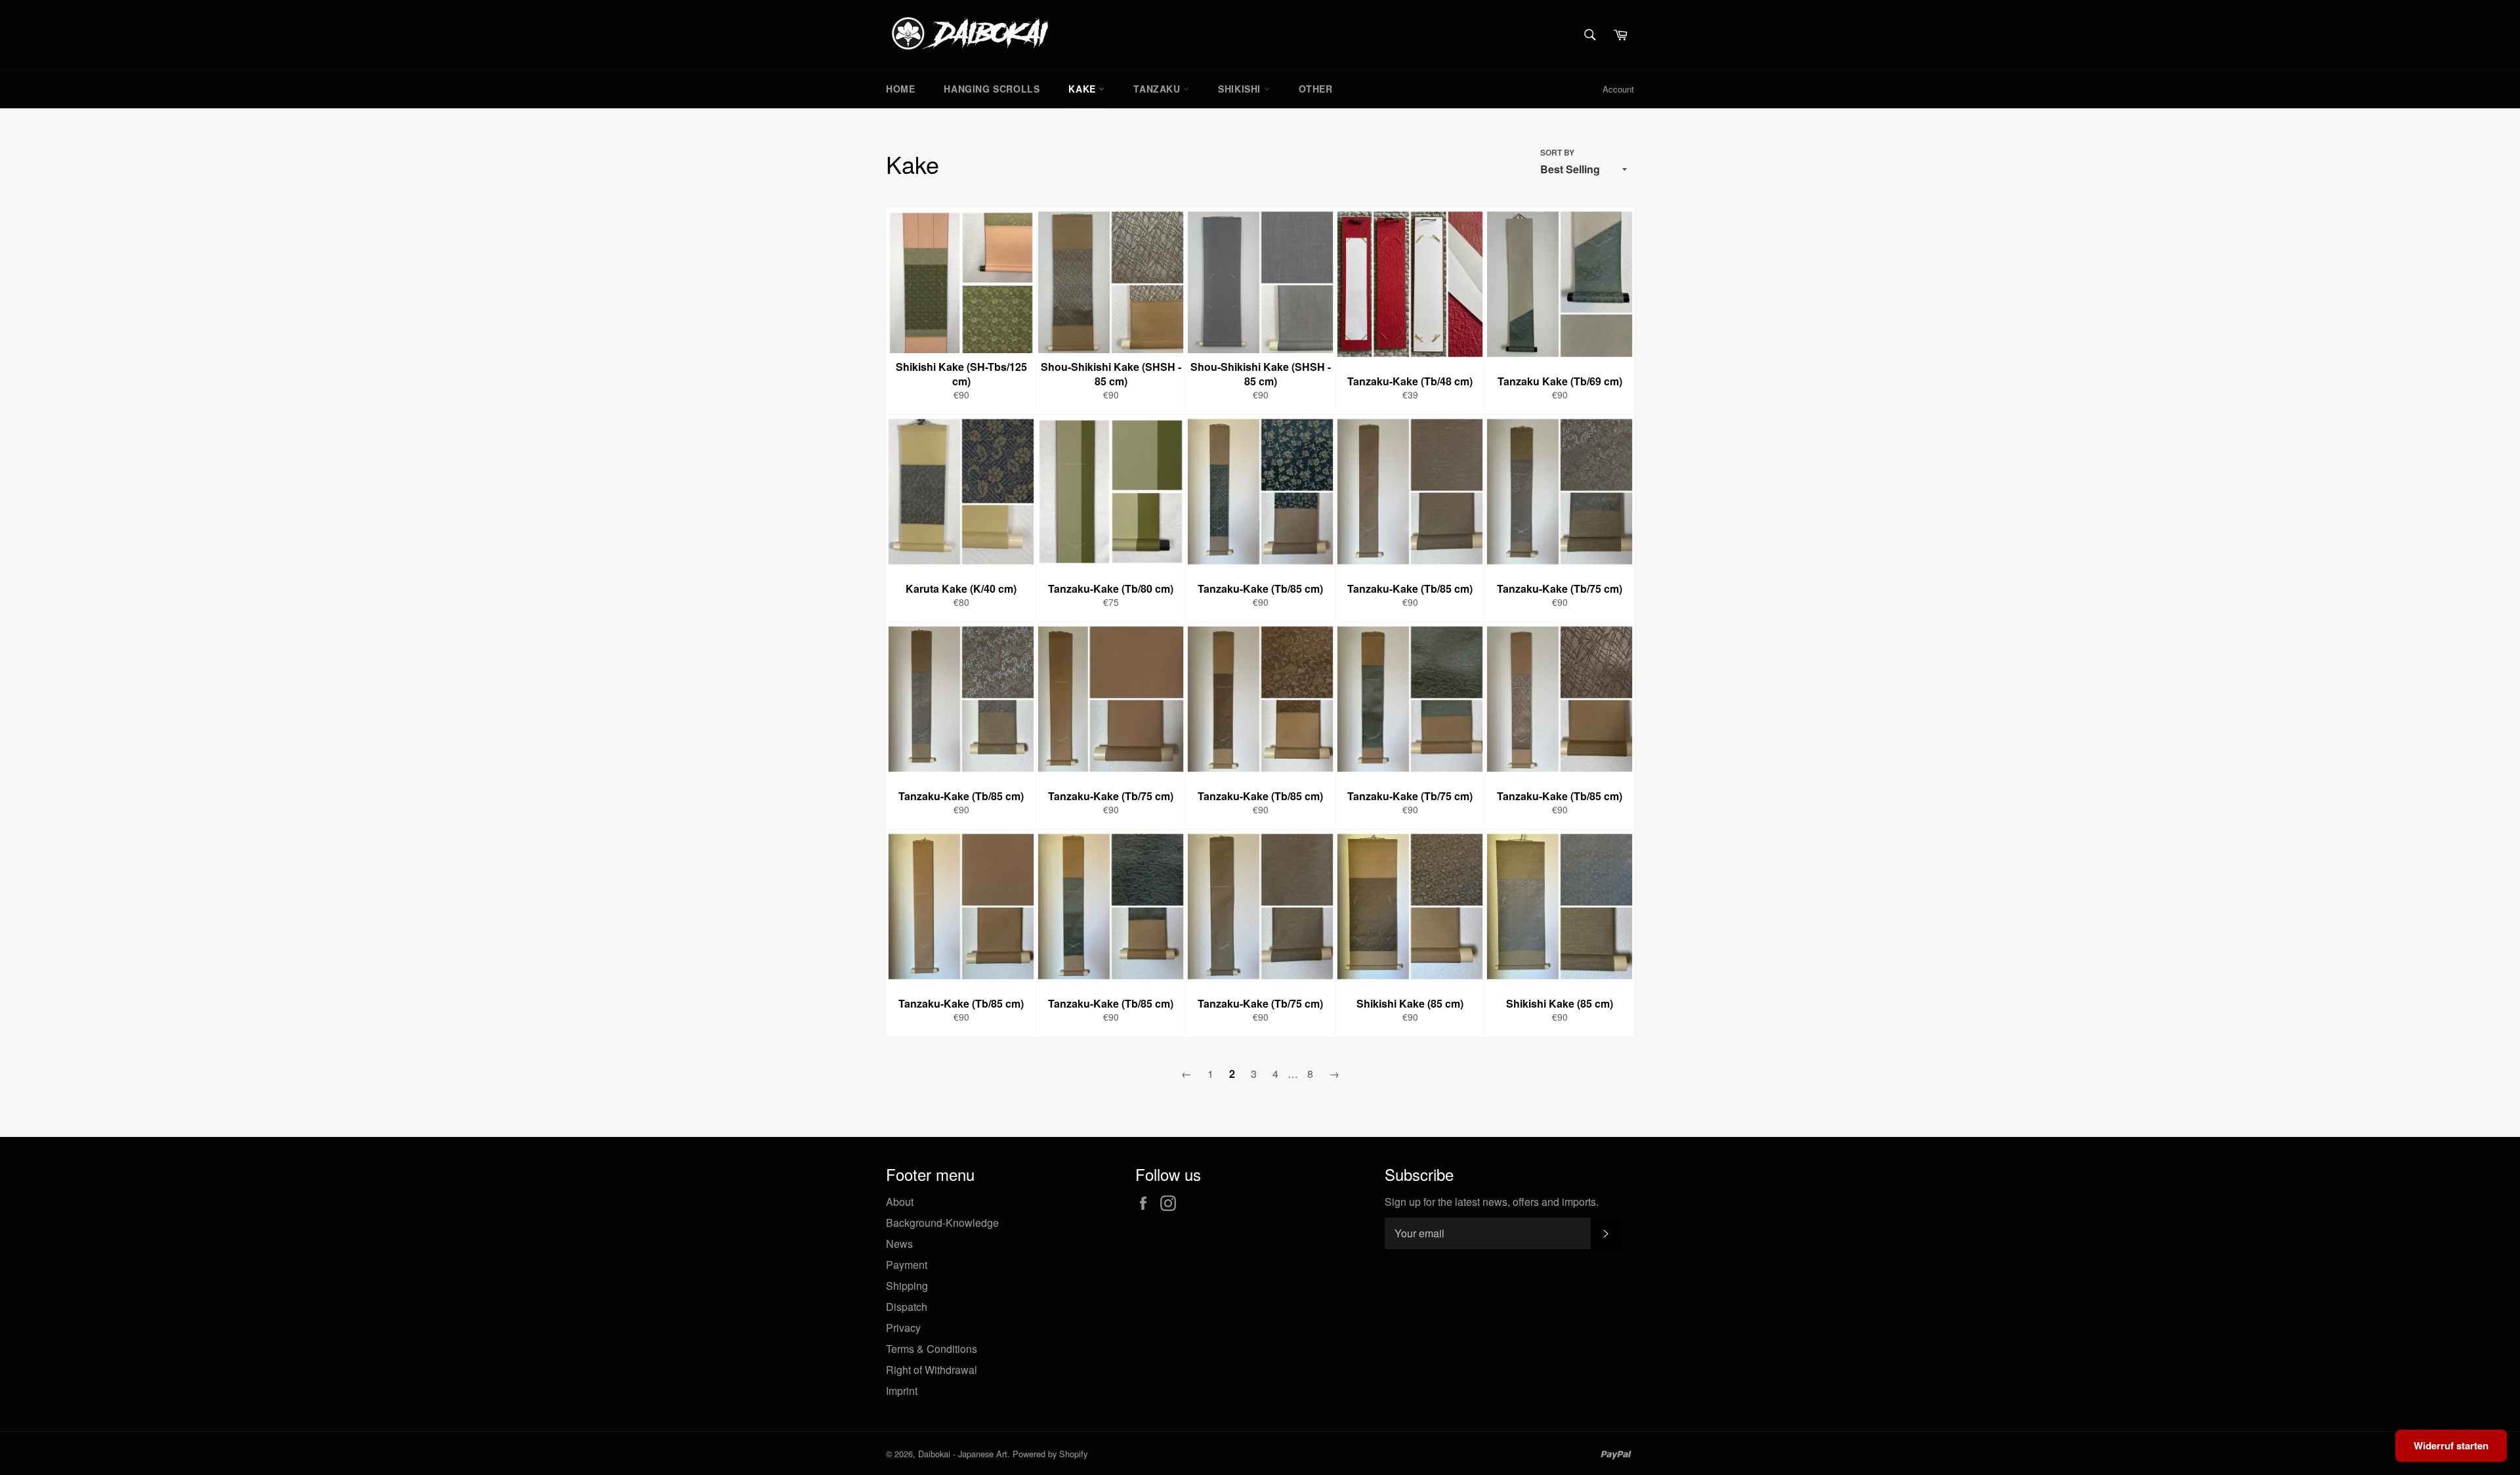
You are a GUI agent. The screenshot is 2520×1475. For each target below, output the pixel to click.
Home (900, 89)
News (899, 1244)
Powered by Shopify (1050, 1454)
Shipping (907, 1286)
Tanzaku (1158, 89)
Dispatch (907, 1307)
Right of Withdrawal (932, 1370)
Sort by (1557, 153)
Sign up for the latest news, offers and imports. (1492, 1202)
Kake (1083, 89)
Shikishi (1241, 89)
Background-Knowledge (942, 1223)
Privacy (903, 1328)
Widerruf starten (2451, 1445)
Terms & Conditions (932, 1349)
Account (1618, 89)
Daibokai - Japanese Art (963, 1454)
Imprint (902, 1391)
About (900, 1202)
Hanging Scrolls (992, 89)
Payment (907, 1265)
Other (1316, 89)
